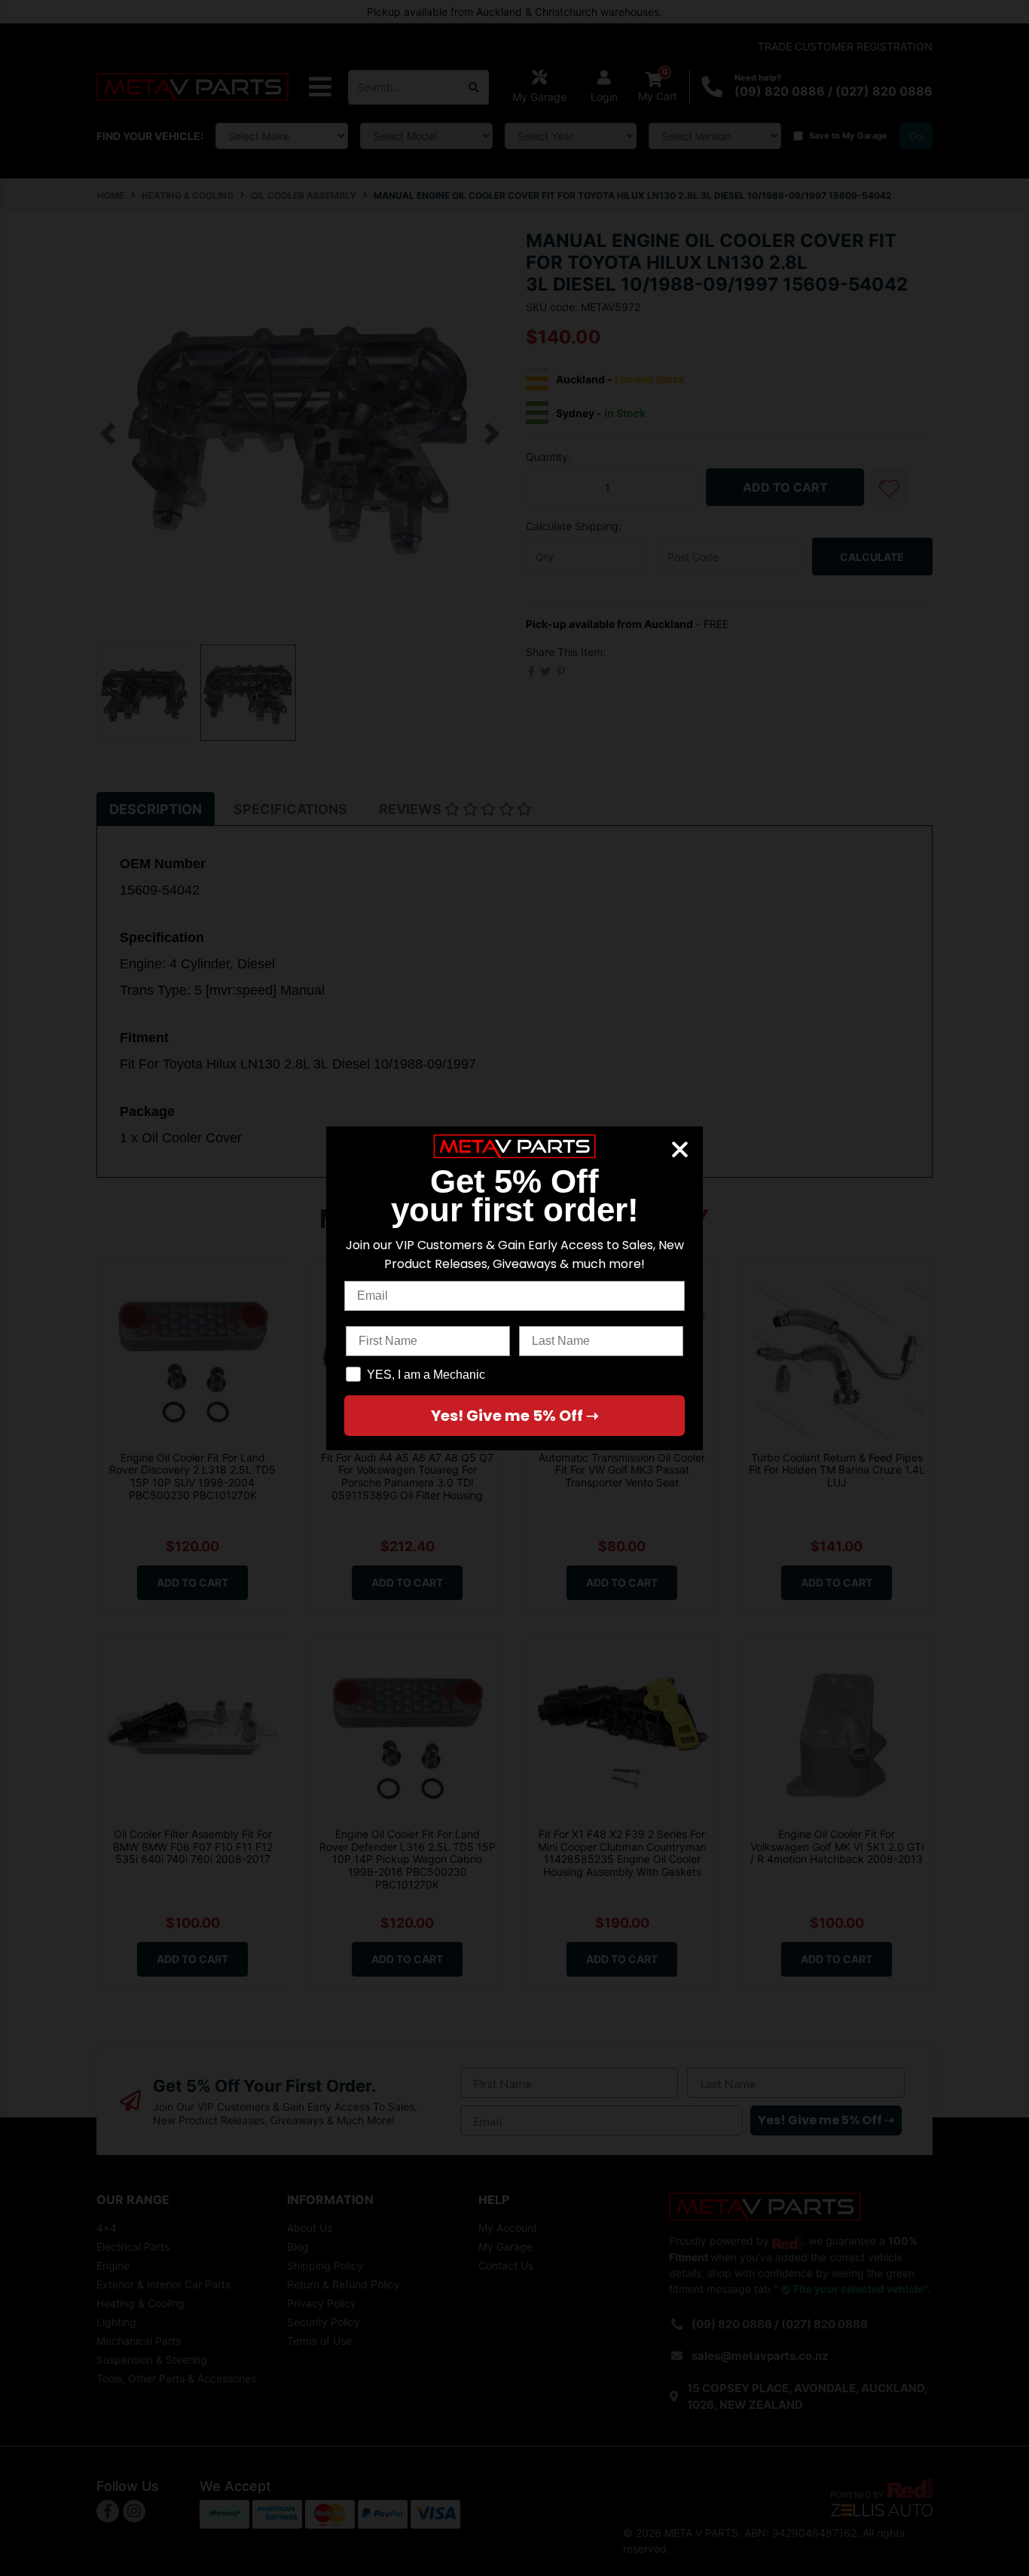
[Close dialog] (680, 1149)
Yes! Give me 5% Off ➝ (515, 1416)
